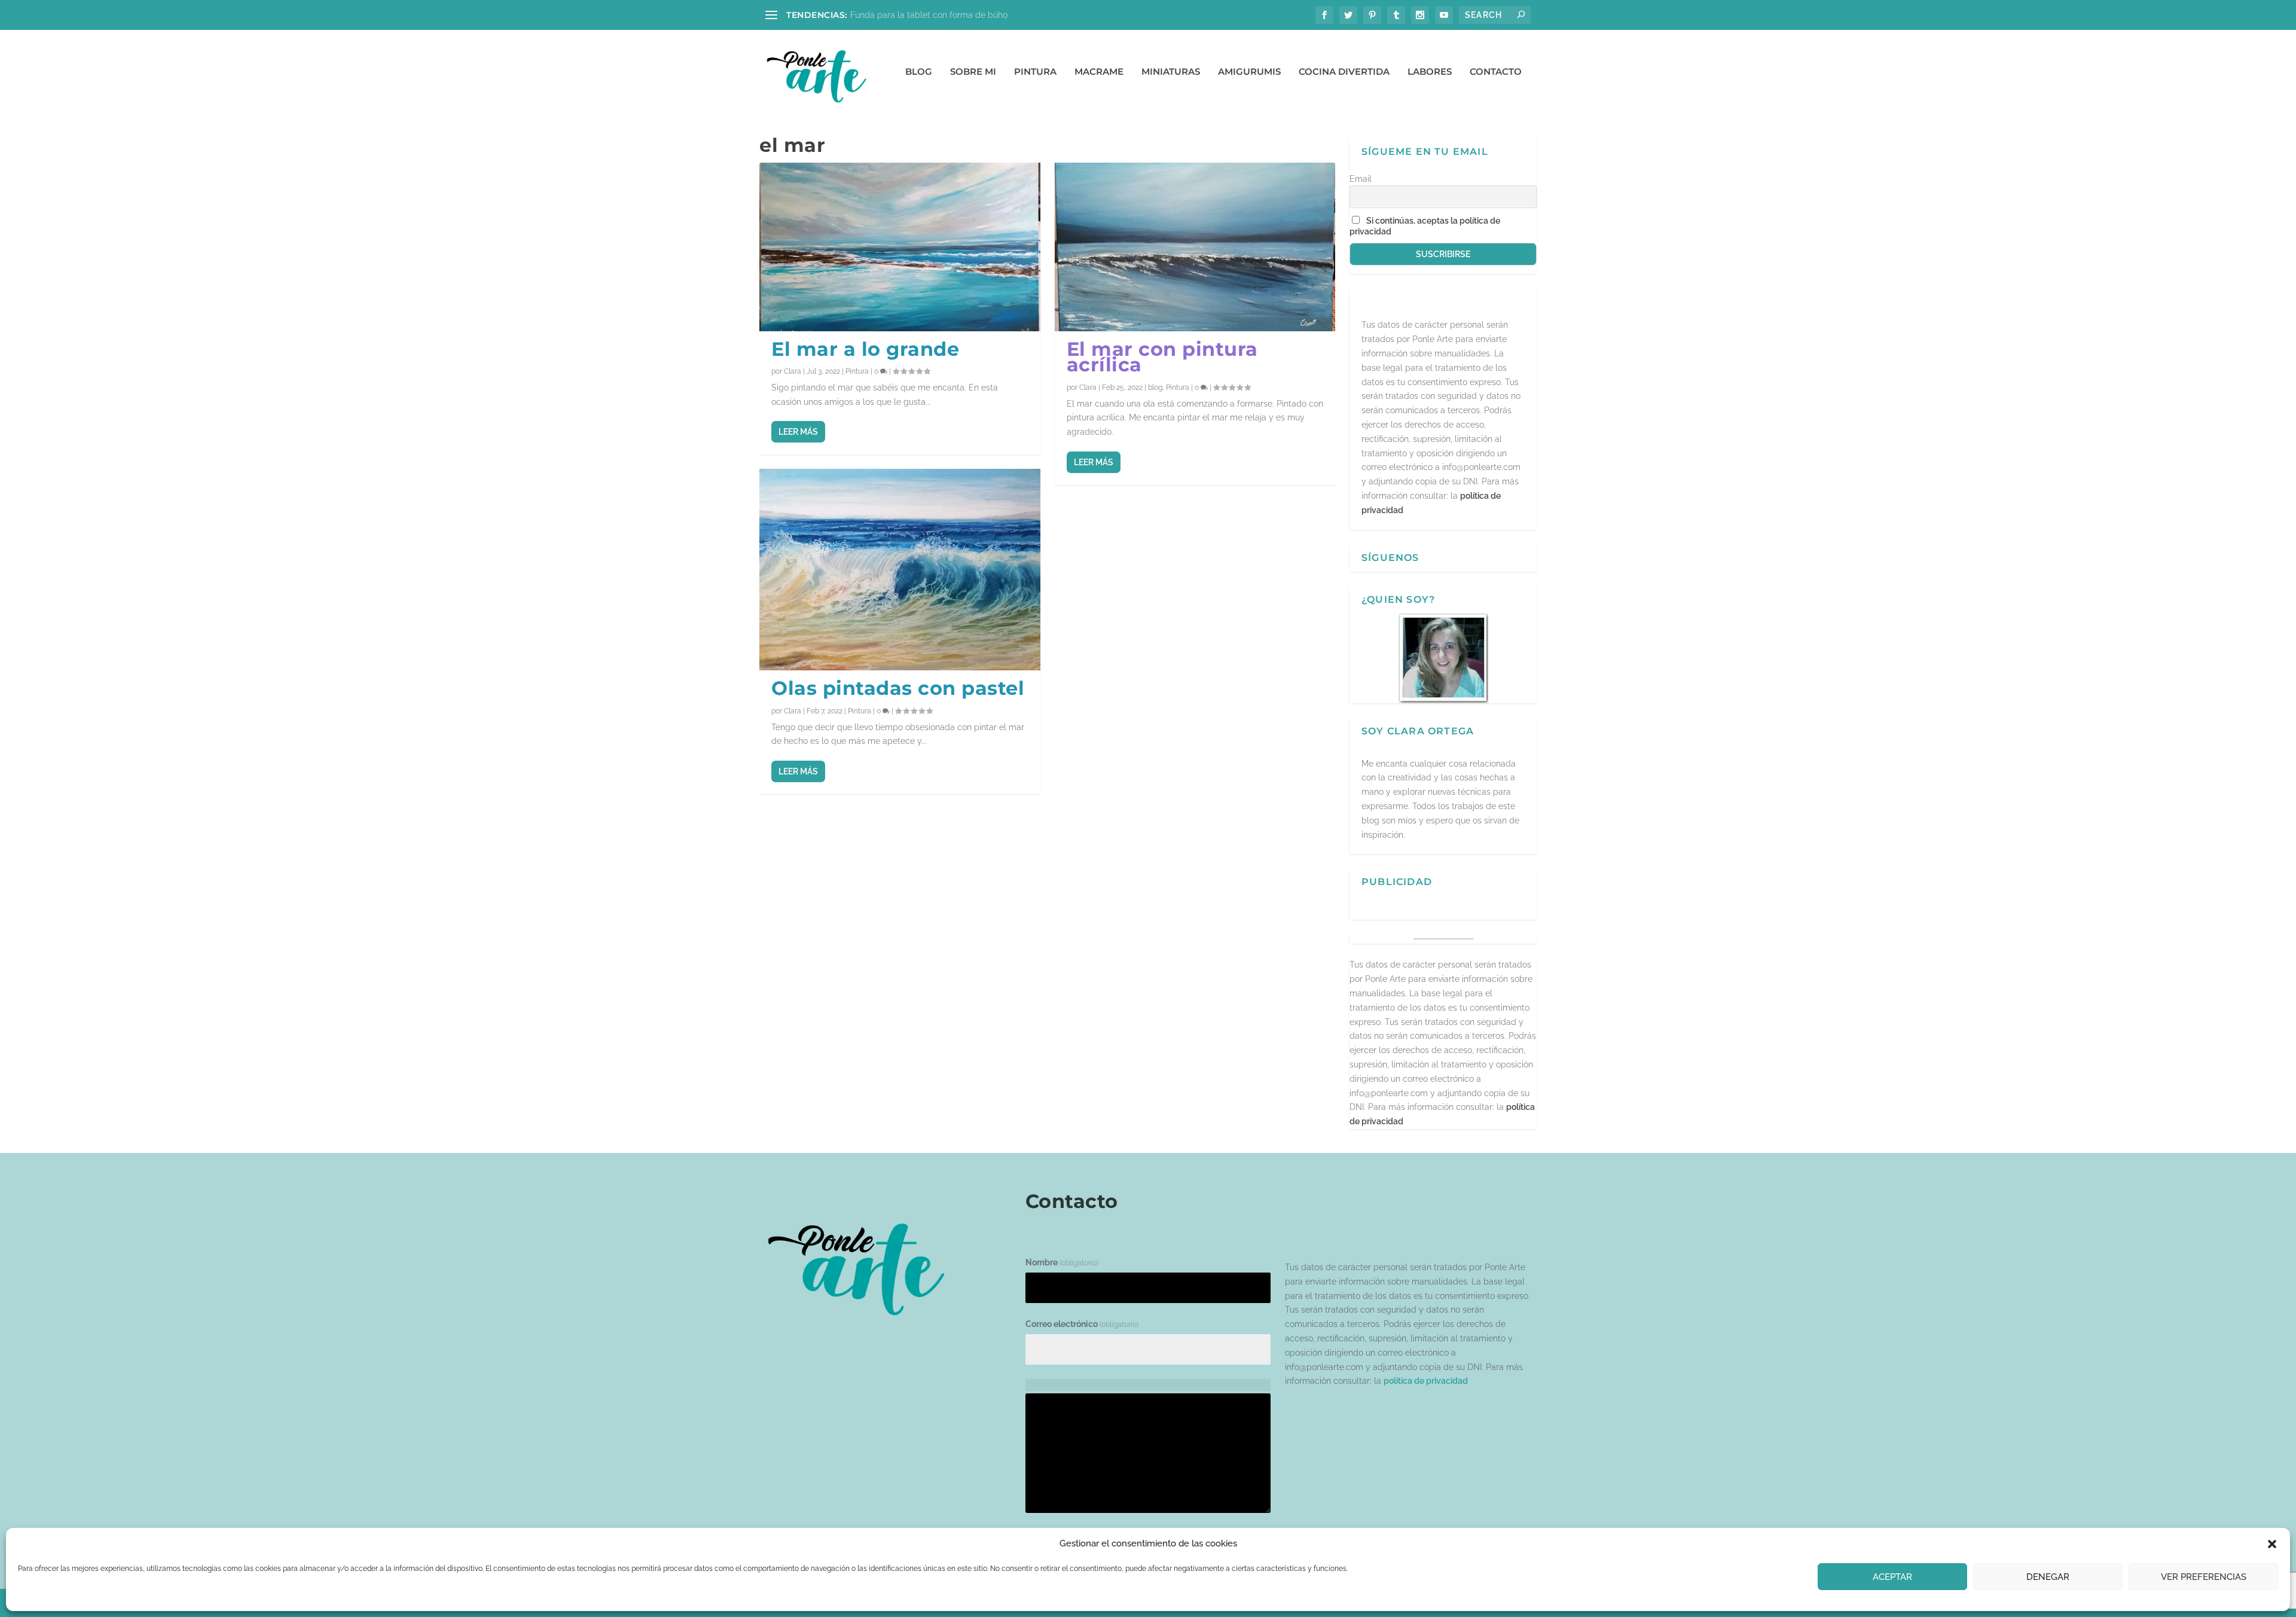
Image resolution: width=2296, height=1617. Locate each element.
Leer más (798, 432)
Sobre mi (973, 72)
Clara (793, 371)
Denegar (2048, 1577)
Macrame (1099, 72)
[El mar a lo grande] (900, 247)
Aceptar (1892, 1577)
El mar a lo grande (865, 349)
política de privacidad (1426, 1381)
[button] (2272, 1544)
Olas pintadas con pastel (898, 688)
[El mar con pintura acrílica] (1195, 247)
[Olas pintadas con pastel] (900, 570)
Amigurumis (1249, 72)
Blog (919, 72)
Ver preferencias (2204, 1577)
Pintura (1035, 72)
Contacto (1496, 72)
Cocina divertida (1344, 72)
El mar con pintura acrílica (1162, 357)
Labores (1430, 72)
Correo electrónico (1082, 1324)
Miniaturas (1171, 72)
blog (1155, 388)
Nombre (1062, 1262)
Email (1361, 179)
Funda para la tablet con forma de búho (929, 15)
